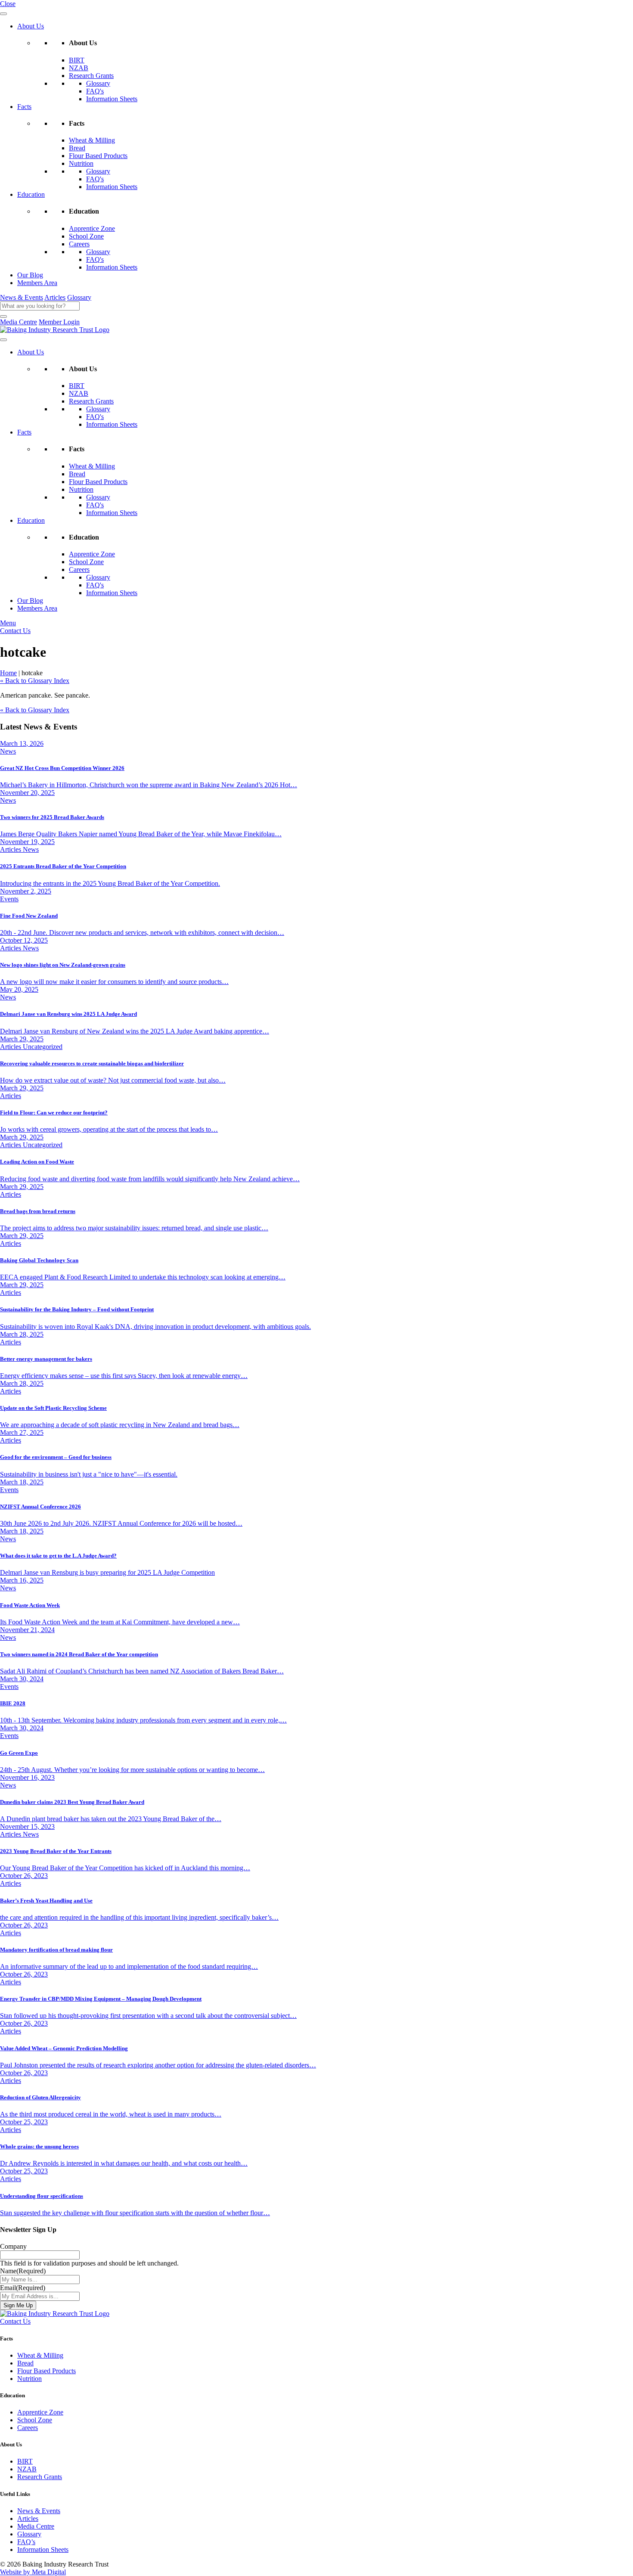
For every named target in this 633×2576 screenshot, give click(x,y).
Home (8, 673)
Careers (79, 244)
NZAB (79, 68)
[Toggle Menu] (3, 14)
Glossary (98, 83)
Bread (77, 148)
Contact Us (15, 631)
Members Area (37, 283)
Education (31, 194)
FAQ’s (26, 2542)
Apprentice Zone (92, 228)
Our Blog (30, 275)
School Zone (86, 236)
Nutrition (81, 163)
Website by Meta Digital (33, 2572)
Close (8, 4)
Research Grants (91, 76)
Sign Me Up (18, 2305)
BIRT (77, 60)
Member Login (59, 322)
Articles (55, 297)
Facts (24, 107)
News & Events (22, 297)
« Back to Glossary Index (35, 681)
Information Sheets (112, 99)
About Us (31, 26)
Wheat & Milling (92, 140)
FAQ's (95, 91)
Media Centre (19, 322)
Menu (8, 623)
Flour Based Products (98, 156)
